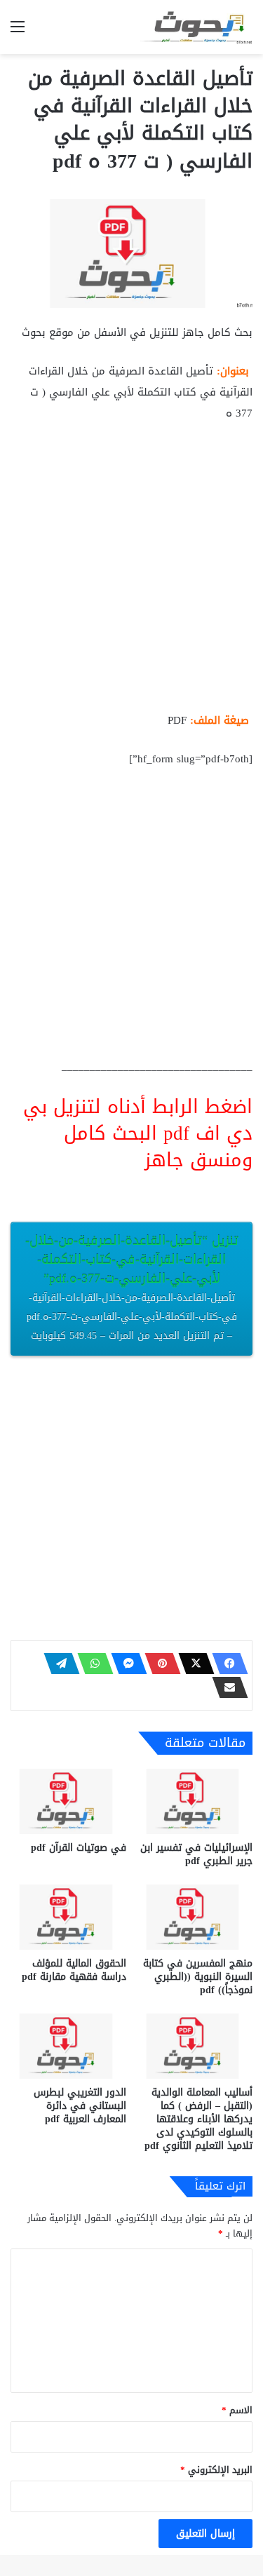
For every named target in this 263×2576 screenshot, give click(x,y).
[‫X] (192, 1664)
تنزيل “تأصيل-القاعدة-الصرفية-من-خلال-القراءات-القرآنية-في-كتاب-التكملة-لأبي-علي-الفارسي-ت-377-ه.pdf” (132, 1287)
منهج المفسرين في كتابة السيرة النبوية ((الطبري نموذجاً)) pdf (198, 1977)
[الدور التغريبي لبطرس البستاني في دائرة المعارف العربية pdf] (68, 2046)
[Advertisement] (131, 573)
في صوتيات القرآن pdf (79, 1848)
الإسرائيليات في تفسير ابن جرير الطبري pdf (196, 1854)
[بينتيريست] (159, 1664)
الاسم (237, 2410)
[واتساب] (91, 1664)
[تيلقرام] (58, 1664)
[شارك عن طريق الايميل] (226, 1687)
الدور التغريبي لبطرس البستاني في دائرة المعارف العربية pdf (80, 2106)
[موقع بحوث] (196, 27)
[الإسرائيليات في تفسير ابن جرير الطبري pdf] (195, 1801)
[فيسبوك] (226, 1664)
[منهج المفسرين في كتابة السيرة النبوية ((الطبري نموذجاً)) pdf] (195, 1917)
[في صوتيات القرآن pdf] (68, 1801)
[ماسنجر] (125, 1664)
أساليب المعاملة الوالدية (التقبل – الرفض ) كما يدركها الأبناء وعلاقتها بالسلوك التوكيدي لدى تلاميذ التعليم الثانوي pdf (198, 2119)
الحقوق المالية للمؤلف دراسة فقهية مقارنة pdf (74, 1970)
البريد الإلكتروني (216, 2470)
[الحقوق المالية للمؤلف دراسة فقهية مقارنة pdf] (68, 1917)
